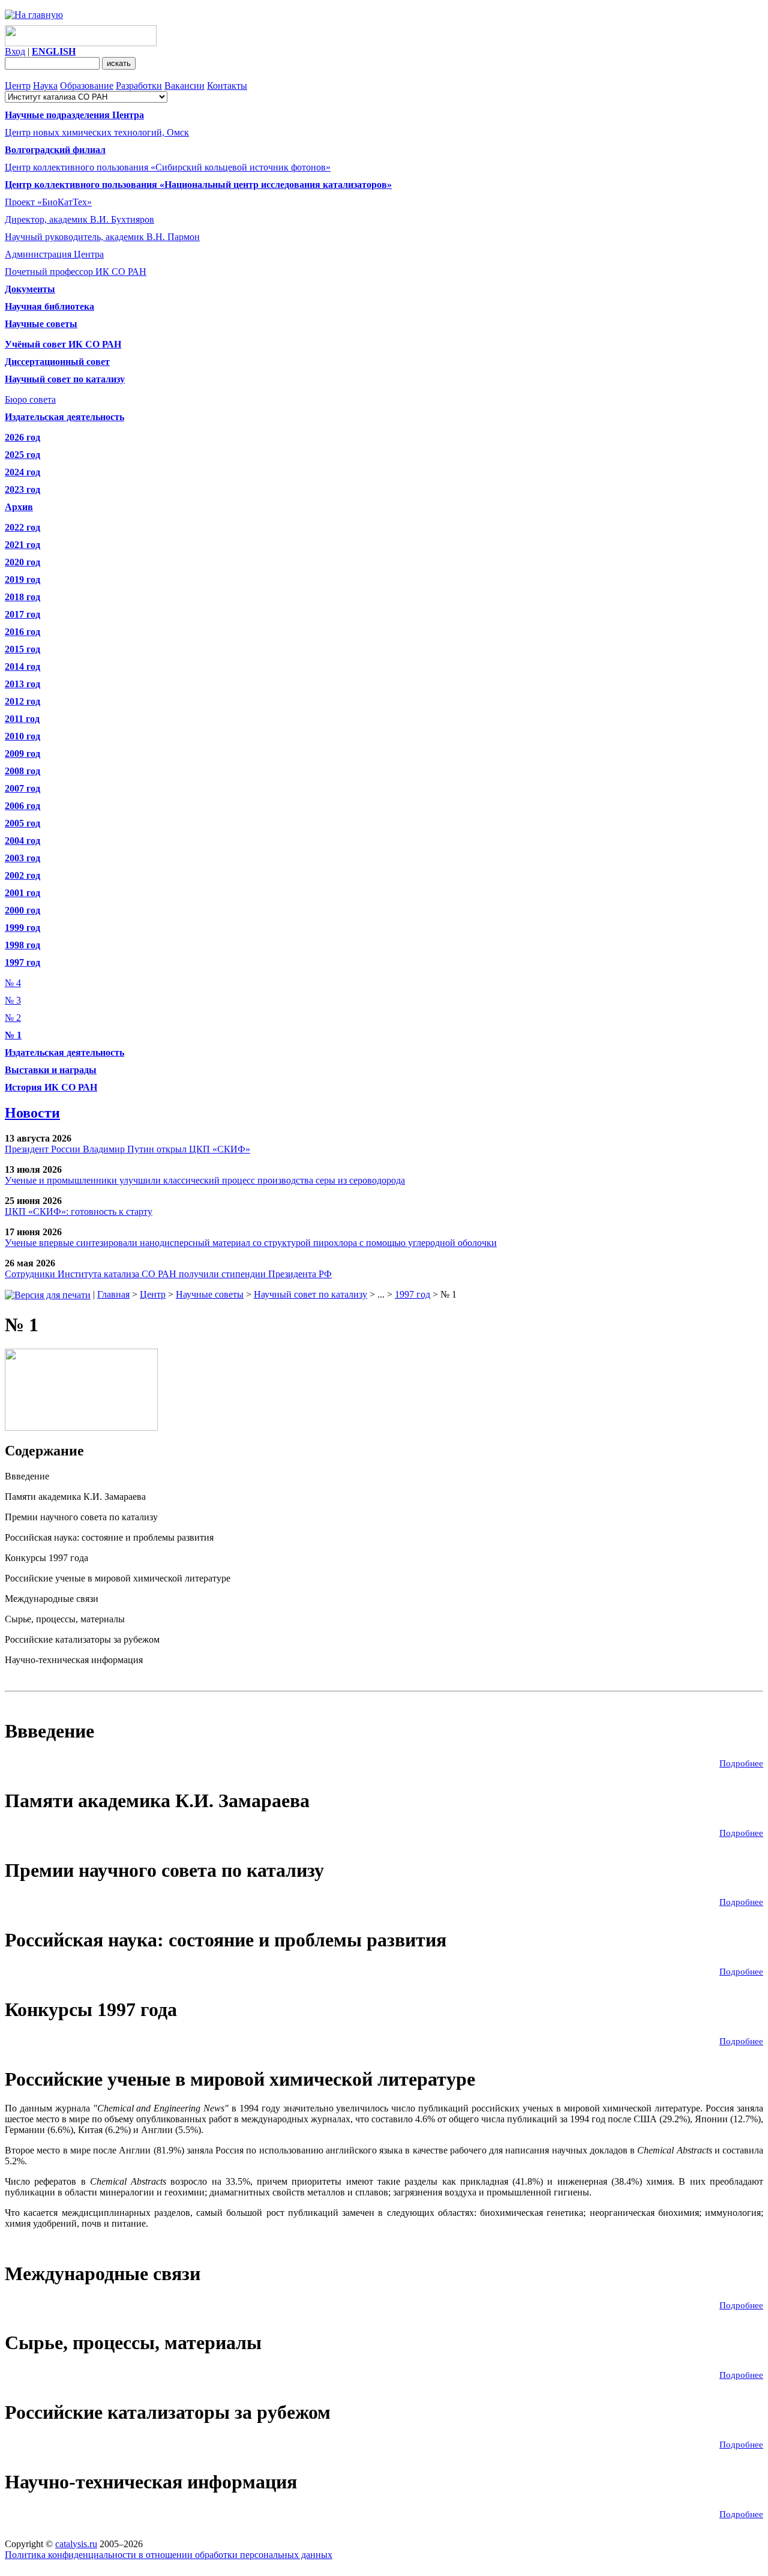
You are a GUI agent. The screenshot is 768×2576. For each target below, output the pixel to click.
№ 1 (13, 1035)
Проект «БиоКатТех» (48, 202)
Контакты (227, 86)
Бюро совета (30, 399)
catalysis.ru (76, 2544)
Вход (15, 51)
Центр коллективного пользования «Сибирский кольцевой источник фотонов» (168, 167)
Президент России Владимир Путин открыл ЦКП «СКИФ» (127, 1149)
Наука (45, 86)
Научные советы (210, 1294)
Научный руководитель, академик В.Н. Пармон (102, 237)
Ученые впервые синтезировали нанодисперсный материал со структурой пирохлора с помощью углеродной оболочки (251, 1243)
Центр (18, 86)
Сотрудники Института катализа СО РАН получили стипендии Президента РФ (168, 1274)
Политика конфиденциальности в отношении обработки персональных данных (169, 2555)
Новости (32, 1113)
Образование (87, 86)
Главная (113, 1294)
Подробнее (741, 1763)
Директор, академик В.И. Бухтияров (79, 219)
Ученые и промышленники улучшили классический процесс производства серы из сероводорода (205, 1180)
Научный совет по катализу (310, 1294)
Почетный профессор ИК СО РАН (76, 272)
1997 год (412, 1294)
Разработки (139, 86)
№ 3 (13, 1000)
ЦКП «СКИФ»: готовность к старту (79, 1211)
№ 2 (13, 1018)
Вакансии (184, 86)
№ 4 (13, 983)
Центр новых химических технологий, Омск (97, 132)
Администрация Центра (54, 254)
